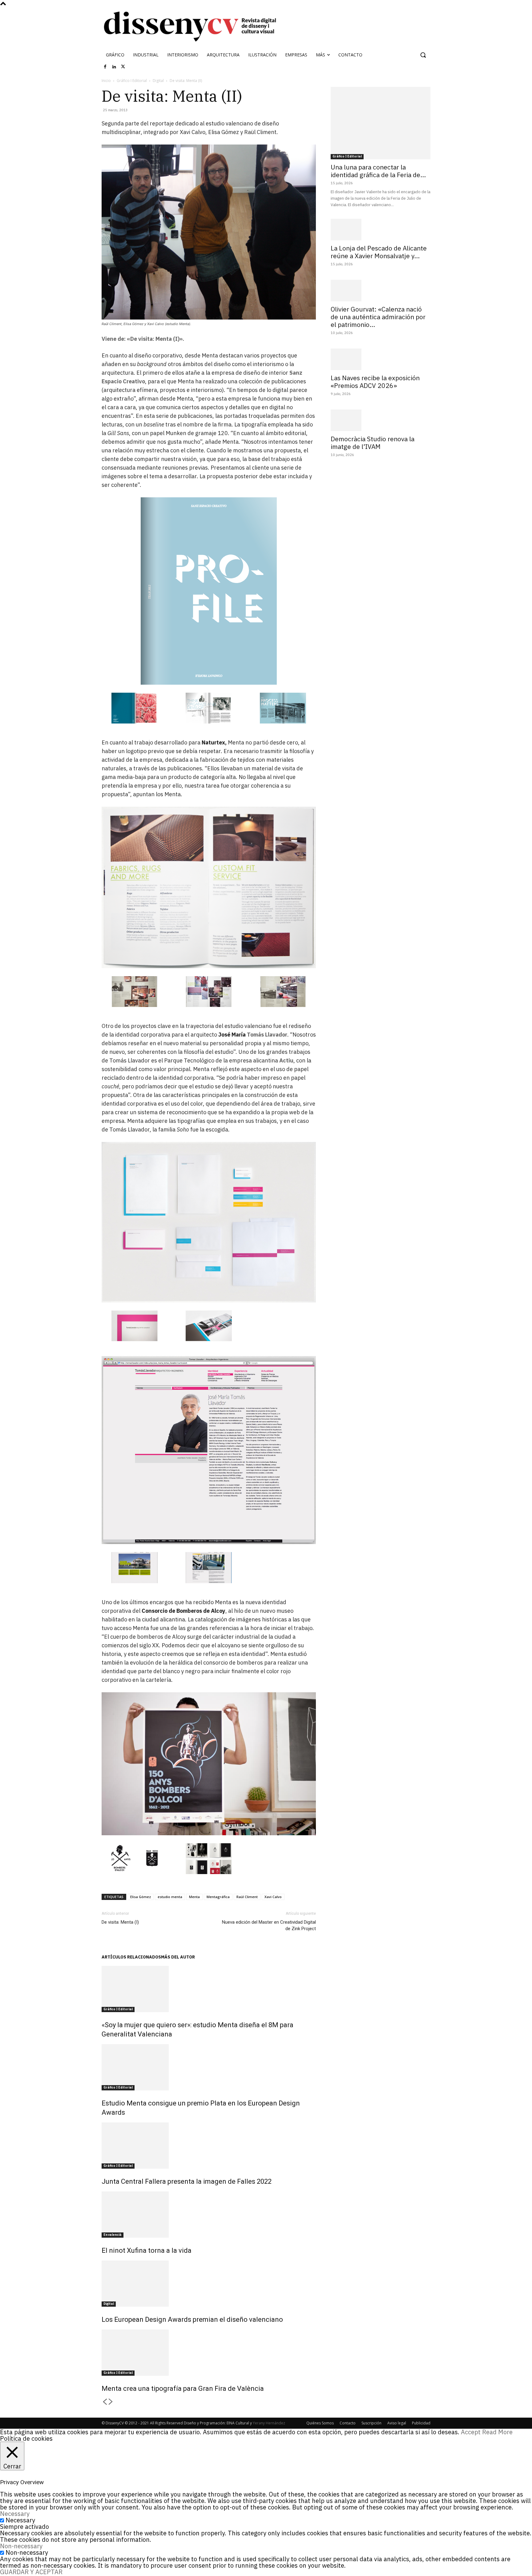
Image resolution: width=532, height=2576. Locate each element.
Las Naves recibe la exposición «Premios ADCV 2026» (375, 382)
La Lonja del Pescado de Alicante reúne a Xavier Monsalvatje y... (379, 252)
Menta (194, 1897)
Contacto (348, 2423)
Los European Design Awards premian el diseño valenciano (192, 2319)
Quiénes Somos (320, 2423)
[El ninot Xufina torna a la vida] (209, 2215)
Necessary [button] (15, 2514)
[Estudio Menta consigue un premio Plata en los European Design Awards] (209, 2067)
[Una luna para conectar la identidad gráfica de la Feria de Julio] (381, 123)
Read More (497, 2432)
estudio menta (170, 1897)
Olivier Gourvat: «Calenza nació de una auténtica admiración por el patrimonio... (378, 317)
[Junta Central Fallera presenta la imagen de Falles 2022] (209, 2146)
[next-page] (111, 2402)
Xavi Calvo (273, 1897)
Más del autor (178, 1957)
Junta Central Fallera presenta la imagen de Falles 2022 (187, 2181)
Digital (158, 81)
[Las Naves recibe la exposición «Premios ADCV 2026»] (381, 359)
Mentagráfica (218, 1897)
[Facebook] (105, 67)
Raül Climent (247, 1897)
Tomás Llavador (267, 1035)
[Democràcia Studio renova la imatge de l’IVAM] (381, 420)
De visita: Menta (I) (120, 1922)
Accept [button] (471, 2432)
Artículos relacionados (131, 1957)
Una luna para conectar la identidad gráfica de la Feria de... (378, 171)
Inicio (106, 81)
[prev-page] (105, 2402)
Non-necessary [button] (21, 2546)
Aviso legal (397, 2423)
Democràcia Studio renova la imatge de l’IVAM (373, 443)
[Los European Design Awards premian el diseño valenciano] (209, 2284)
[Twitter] (123, 67)
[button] (423, 55)
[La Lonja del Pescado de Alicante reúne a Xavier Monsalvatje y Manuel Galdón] (381, 230)
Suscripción (371, 2423)
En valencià (113, 2235)
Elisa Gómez (141, 1897)
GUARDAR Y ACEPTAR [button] (31, 2572)
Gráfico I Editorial (132, 81)
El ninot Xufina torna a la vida (147, 2250)
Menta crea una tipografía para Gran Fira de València (183, 2389)
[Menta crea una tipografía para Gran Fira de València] (209, 2353)
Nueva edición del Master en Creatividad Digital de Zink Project (269, 1925)
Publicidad (421, 2423)
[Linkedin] (114, 67)
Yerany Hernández (269, 2423)
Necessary (20, 2520)
